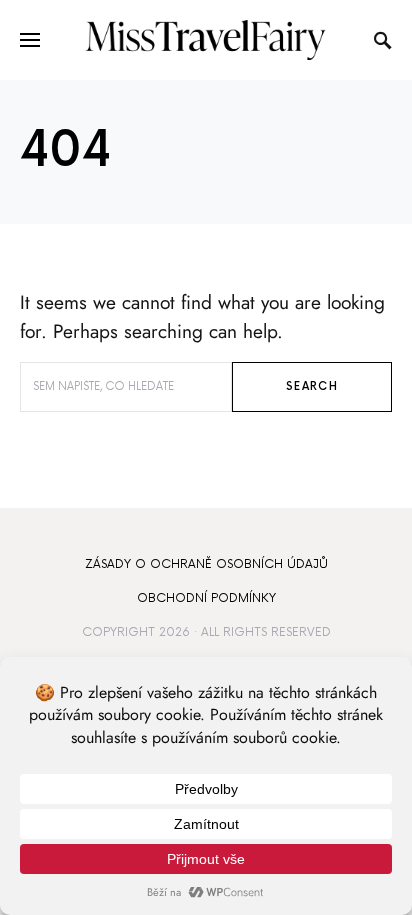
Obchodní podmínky (206, 598)
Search (312, 386)
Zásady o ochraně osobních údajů (206, 564)
